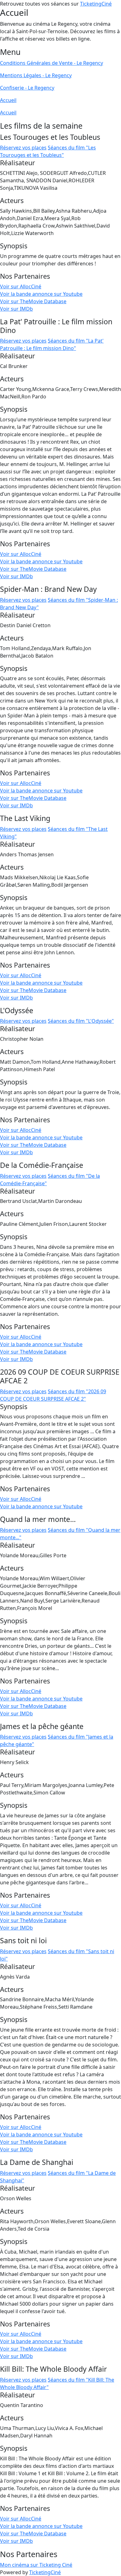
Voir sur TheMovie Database (33, 301)
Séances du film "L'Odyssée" (81, 1021)
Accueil (8, 100)
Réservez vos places (23, 148)
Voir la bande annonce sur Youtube (41, 294)
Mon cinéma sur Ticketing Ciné (36, 2565)
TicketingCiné (96, 4)
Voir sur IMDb (16, 309)
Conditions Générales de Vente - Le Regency (52, 63)
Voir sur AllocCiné (21, 286)
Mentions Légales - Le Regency (36, 75)
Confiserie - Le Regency (27, 88)
